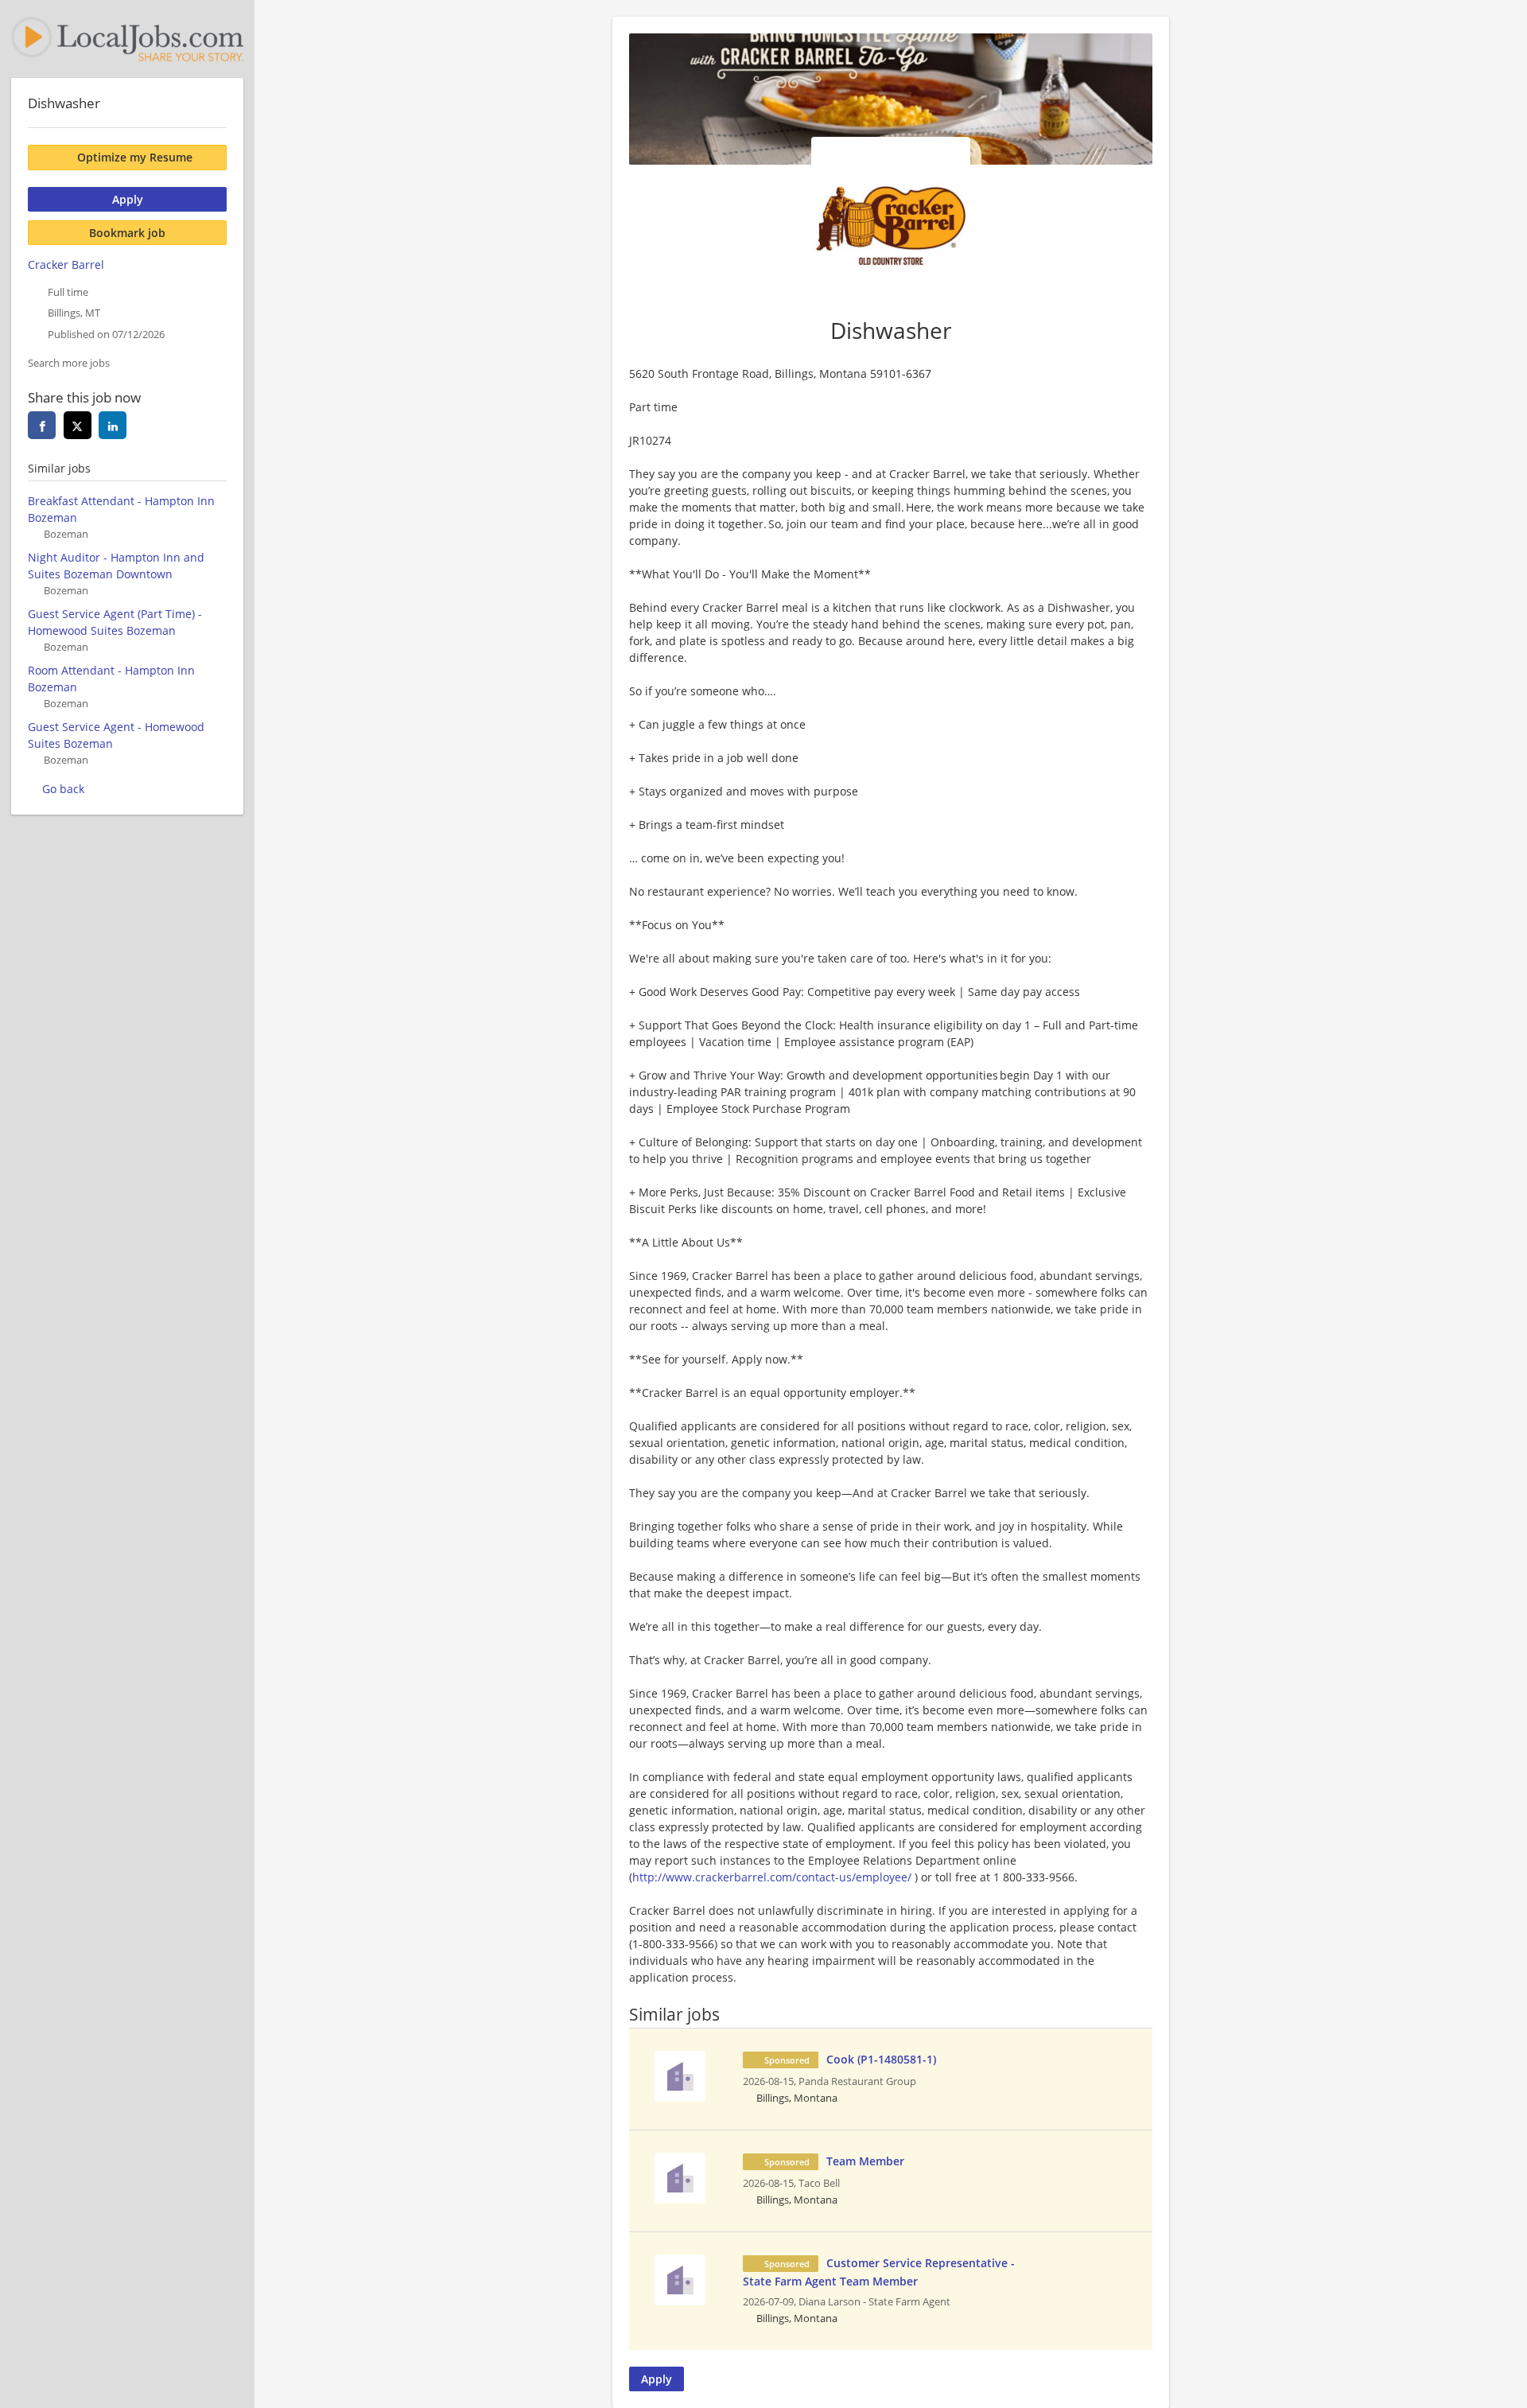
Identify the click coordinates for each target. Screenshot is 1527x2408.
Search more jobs (69, 363)
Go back (63, 789)
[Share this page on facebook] (42, 425)
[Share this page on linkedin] (113, 425)
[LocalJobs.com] (127, 39)
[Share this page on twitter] (78, 425)
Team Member (865, 2161)
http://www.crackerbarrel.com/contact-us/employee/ (772, 1877)
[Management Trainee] (680, 2074)
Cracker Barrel (66, 265)
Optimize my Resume (135, 157)
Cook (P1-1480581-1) (881, 2059)
